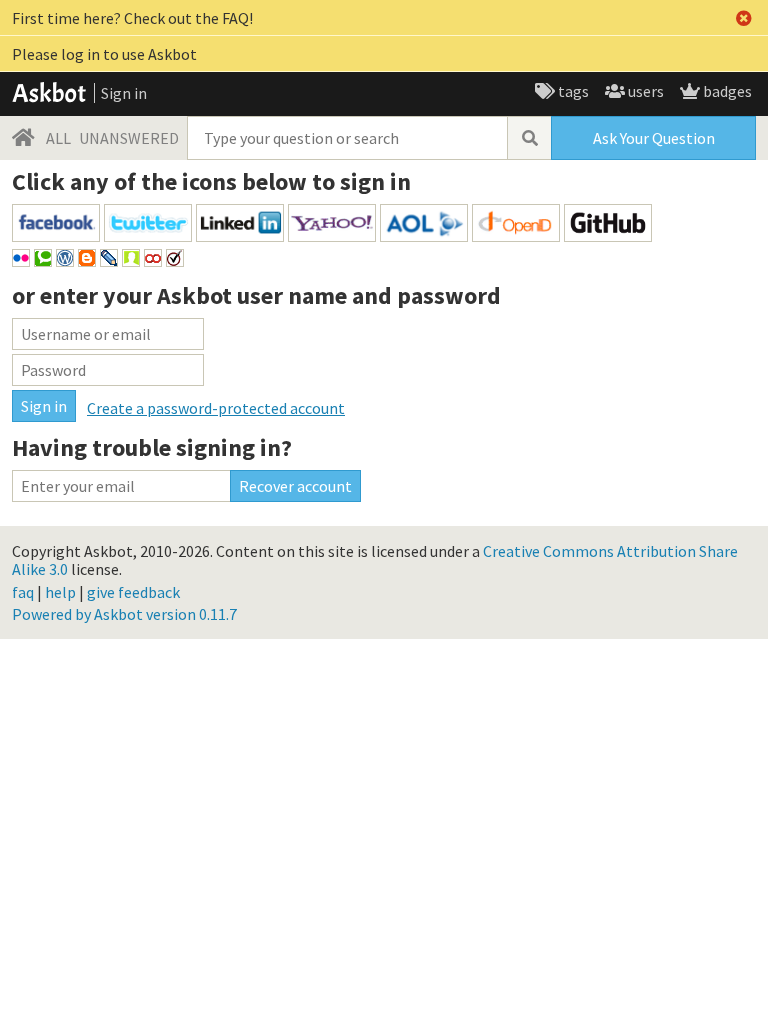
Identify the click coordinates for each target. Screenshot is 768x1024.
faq (23, 592)
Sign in (124, 93)
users (644, 91)
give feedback (133, 592)
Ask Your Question (654, 138)
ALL (58, 138)
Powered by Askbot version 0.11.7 (124, 614)
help (60, 592)
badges (726, 91)
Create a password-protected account (216, 408)
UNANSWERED (129, 138)
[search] (529, 138)
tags (572, 91)
